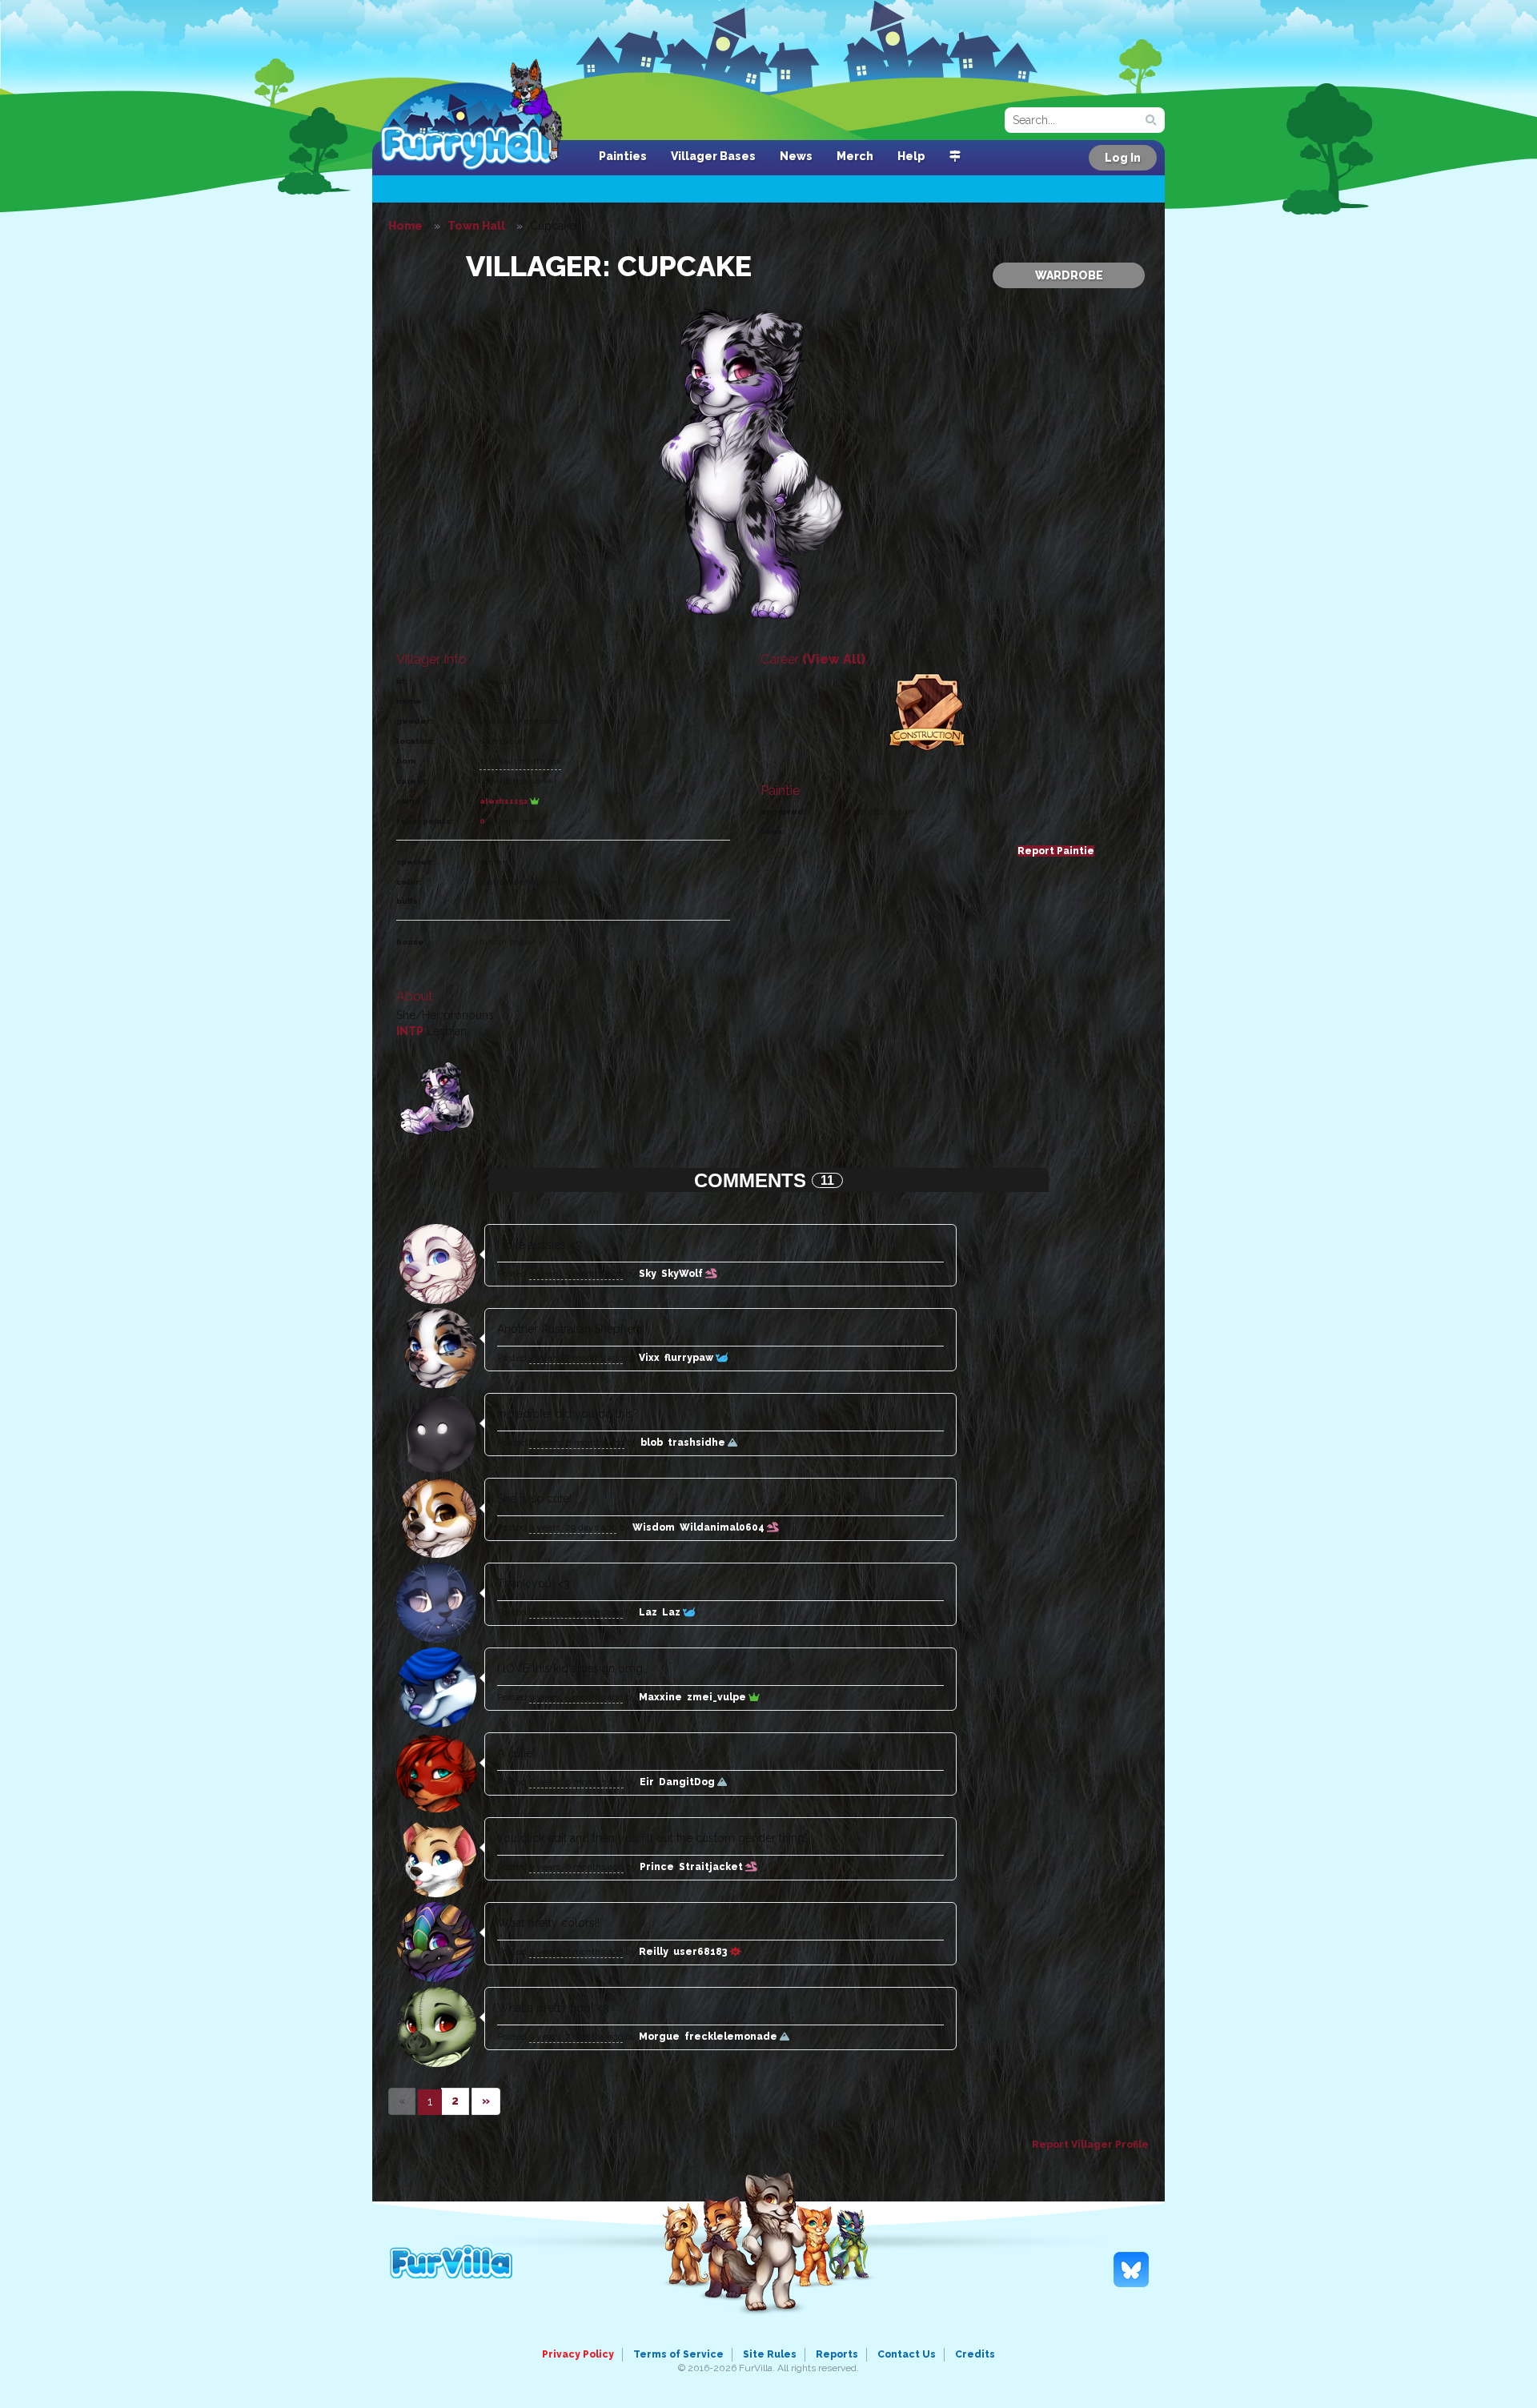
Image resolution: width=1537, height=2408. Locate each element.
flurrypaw (690, 1358)
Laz (648, 1612)
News (796, 156)
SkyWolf (683, 1274)
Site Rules (770, 2354)
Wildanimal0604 (723, 1527)
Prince (657, 1867)
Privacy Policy (578, 2354)
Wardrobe (1069, 275)
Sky (648, 1274)
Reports (837, 2354)
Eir (647, 1782)
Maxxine (660, 1697)
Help (911, 156)
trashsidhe (698, 1443)
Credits (975, 2354)
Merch (855, 156)
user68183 (701, 1952)
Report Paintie (1056, 851)
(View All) (834, 659)
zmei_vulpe (718, 1697)
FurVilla (482, 114)
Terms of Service (678, 2354)
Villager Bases (713, 156)
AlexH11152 (505, 801)
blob (652, 1443)
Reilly (654, 1952)
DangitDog (688, 1782)
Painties (623, 156)
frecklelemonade (732, 2037)
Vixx (649, 1358)
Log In (1123, 158)
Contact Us (907, 2354)
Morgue (659, 2037)
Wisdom (654, 1527)
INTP (410, 1031)
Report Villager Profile (1090, 2145)
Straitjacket (712, 1867)
